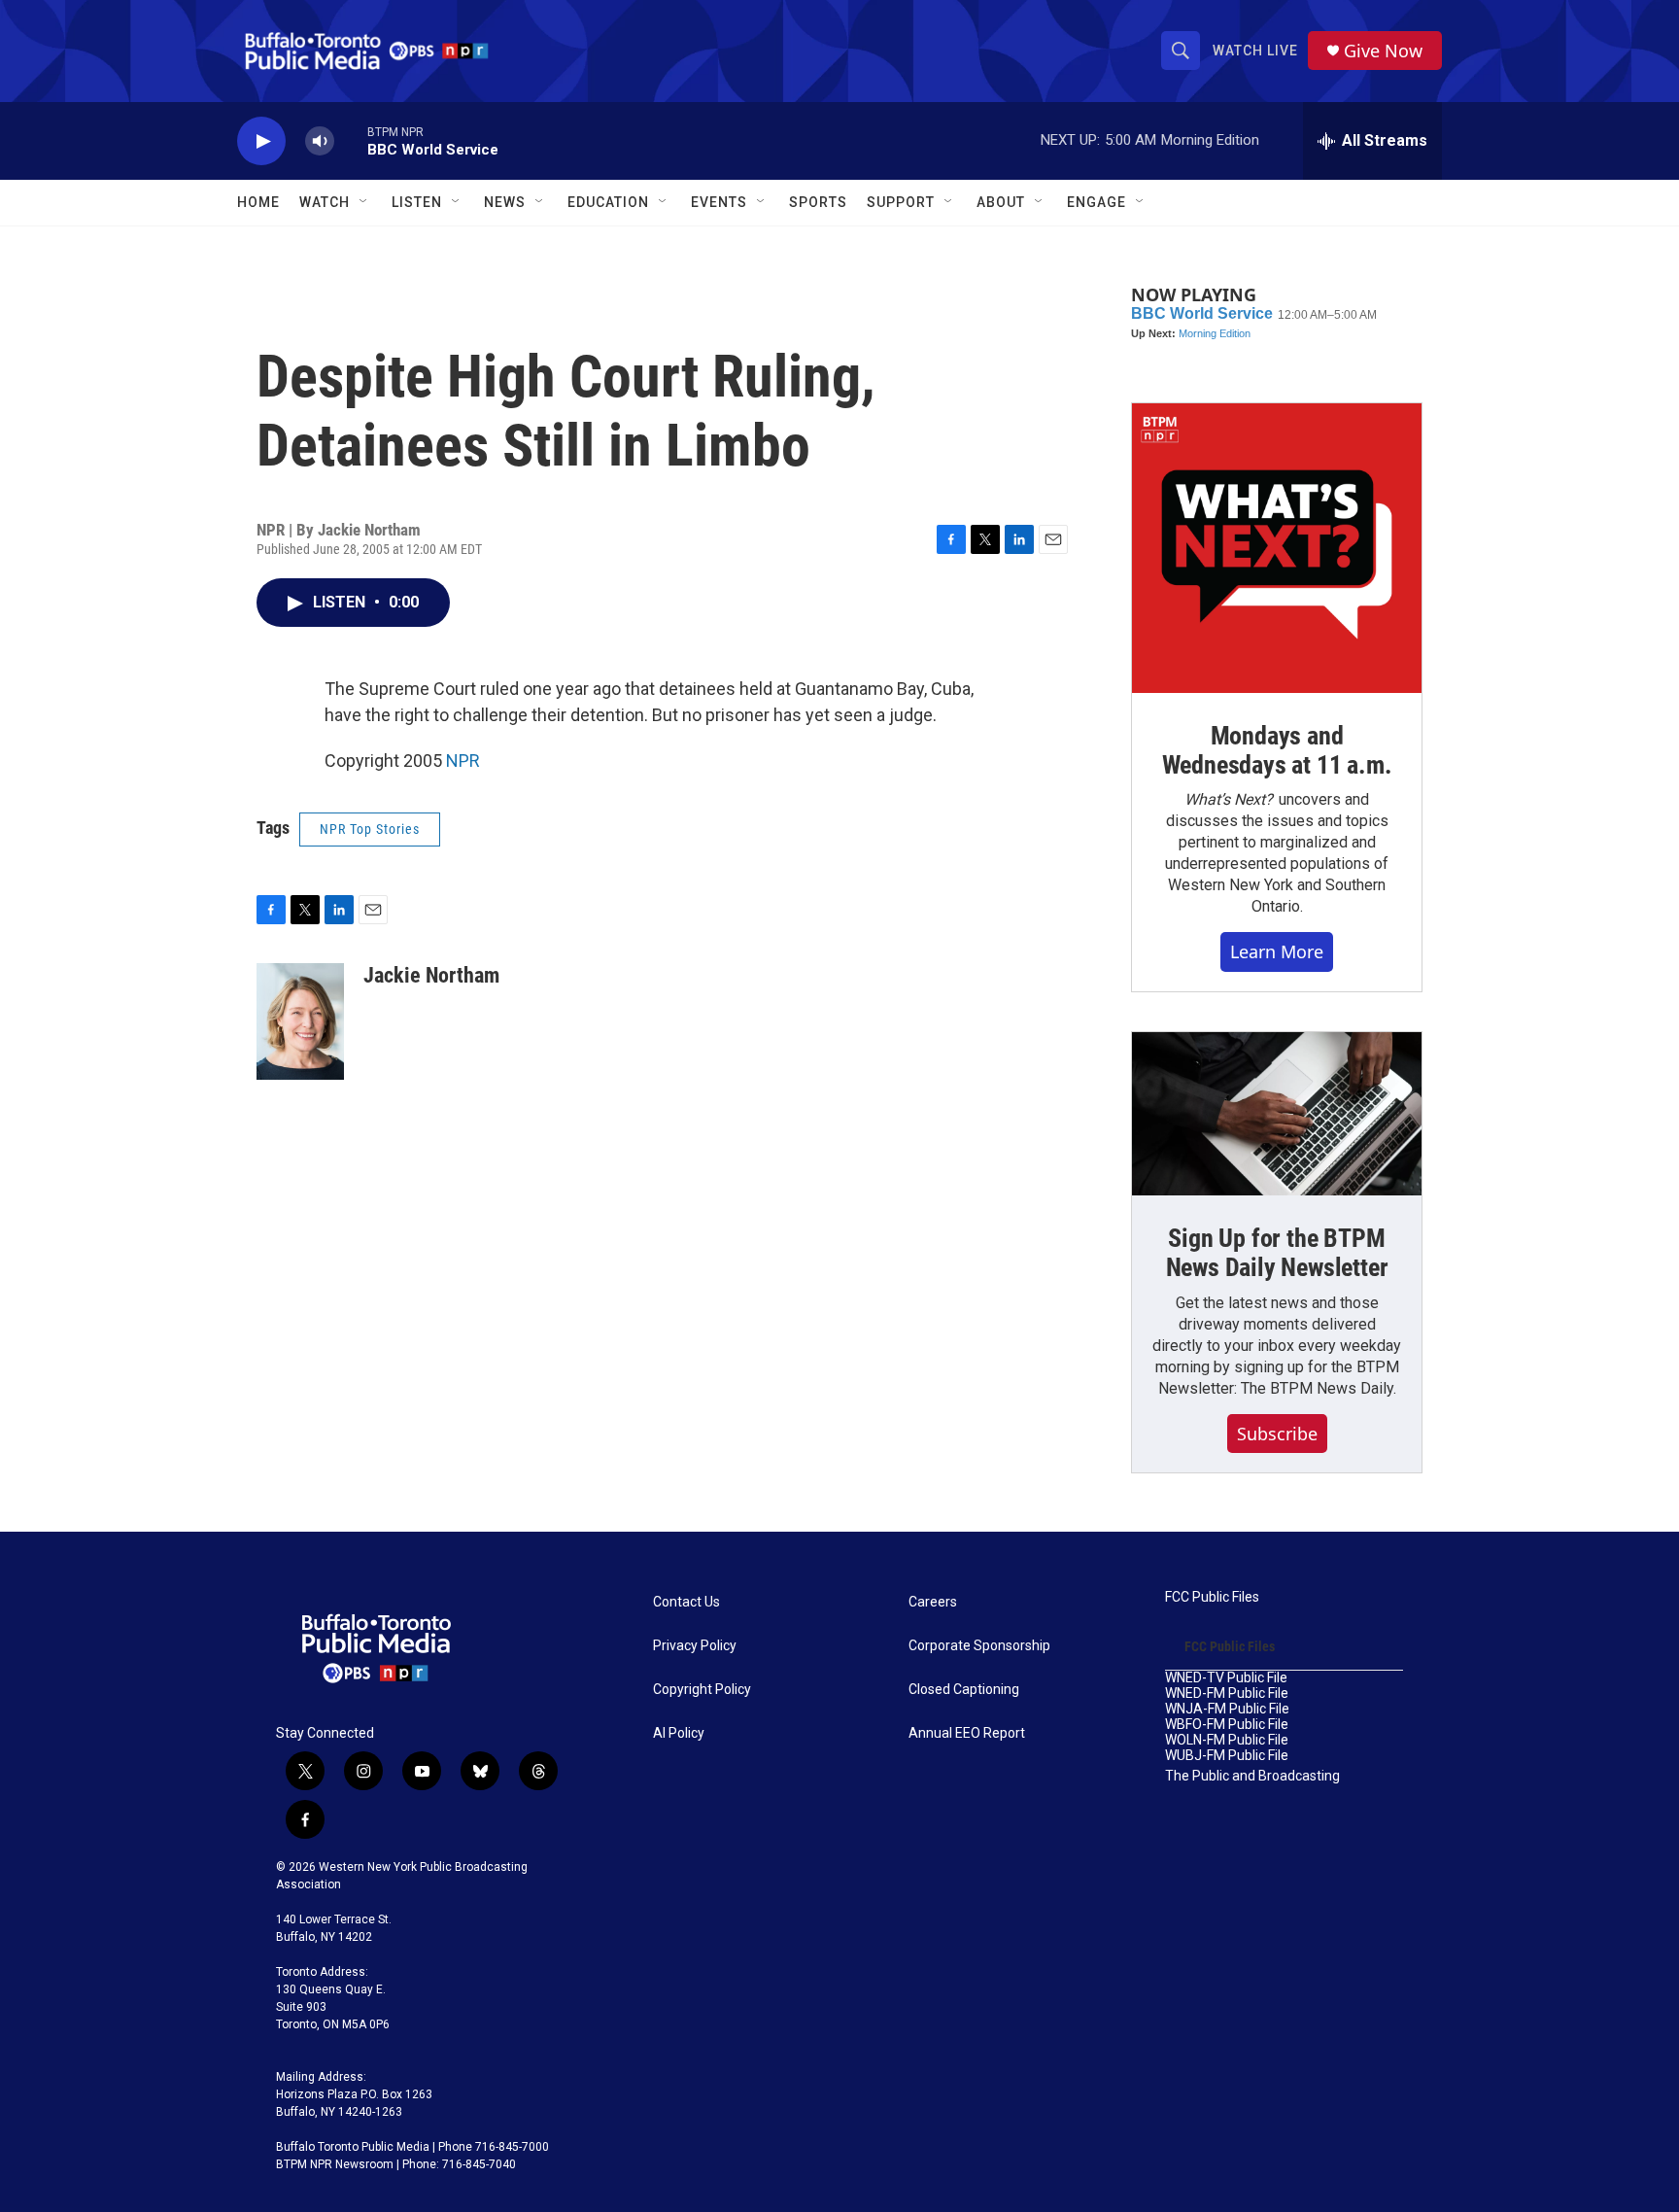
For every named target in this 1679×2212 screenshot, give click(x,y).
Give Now (1383, 51)
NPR (463, 760)
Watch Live (1255, 51)
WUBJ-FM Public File (1227, 1756)
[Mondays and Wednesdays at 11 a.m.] (1277, 548)
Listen (417, 202)
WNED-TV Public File (1226, 1678)
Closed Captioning (964, 1690)
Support (901, 202)
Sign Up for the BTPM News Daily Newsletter (1277, 1253)
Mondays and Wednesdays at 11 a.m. (1277, 750)
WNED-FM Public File (1227, 1694)
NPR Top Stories (370, 829)
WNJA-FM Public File (1227, 1709)
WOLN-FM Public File (1227, 1740)
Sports (818, 202)
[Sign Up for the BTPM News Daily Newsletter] (1277, 1114)
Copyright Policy (702, 1690)
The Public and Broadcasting (1252, 1776)
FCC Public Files (1212, 1597)
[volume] (320, 141)
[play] (261, 141)
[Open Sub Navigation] (364, 202)
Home (258, 202)
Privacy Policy (695, 1646)
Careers (933, 1602)
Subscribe (1277, 1434)
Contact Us (686, 1602)
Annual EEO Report (967, 1733)
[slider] (351, 140)
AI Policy (679, 1733)
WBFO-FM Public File (1227, 1725)
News (505, 202)
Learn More (1277, 951)
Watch (325, 202)
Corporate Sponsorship (979, 1646)
